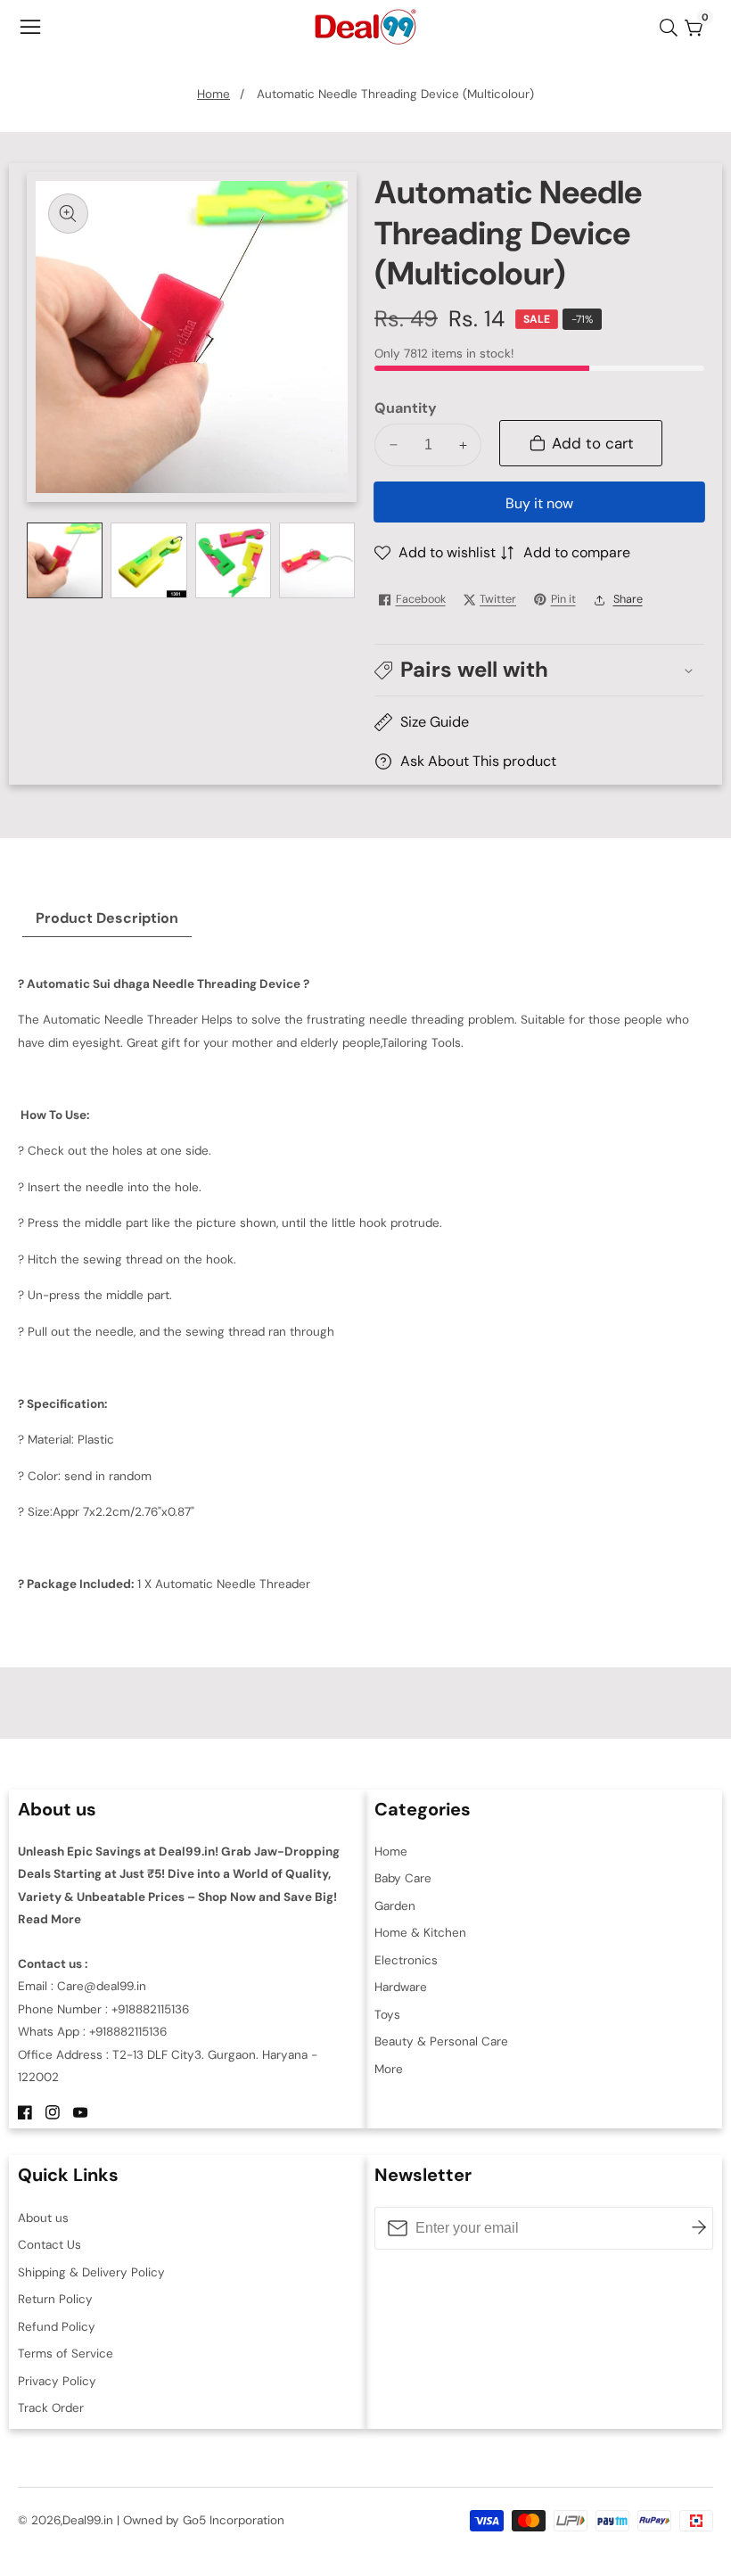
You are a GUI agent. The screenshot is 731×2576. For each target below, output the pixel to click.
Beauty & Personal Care (441, 2041)
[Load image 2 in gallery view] (148, 560)
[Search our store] (672, 28)
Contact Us (49, 2245)
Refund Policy (57, 2327)
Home (214, 94)
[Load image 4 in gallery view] (317, 560)
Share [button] (628, 599)
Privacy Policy (57, 2381)
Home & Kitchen (420, 1933)
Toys (387, 2015)
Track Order (51, 2408)
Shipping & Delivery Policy (91, 2272)
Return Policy (55, 2299)
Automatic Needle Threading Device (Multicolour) (395, 94)
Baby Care (403, 1878)
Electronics (406, 1960)
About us (43, 2218)
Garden (395, 1906)
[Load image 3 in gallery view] (233, 560)
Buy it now (539, 503)
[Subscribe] (699, 2227)
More (389, 2069)
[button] (539, 670)
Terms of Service (66, 2354)
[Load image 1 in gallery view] (65, 560)
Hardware (401, 1987)
